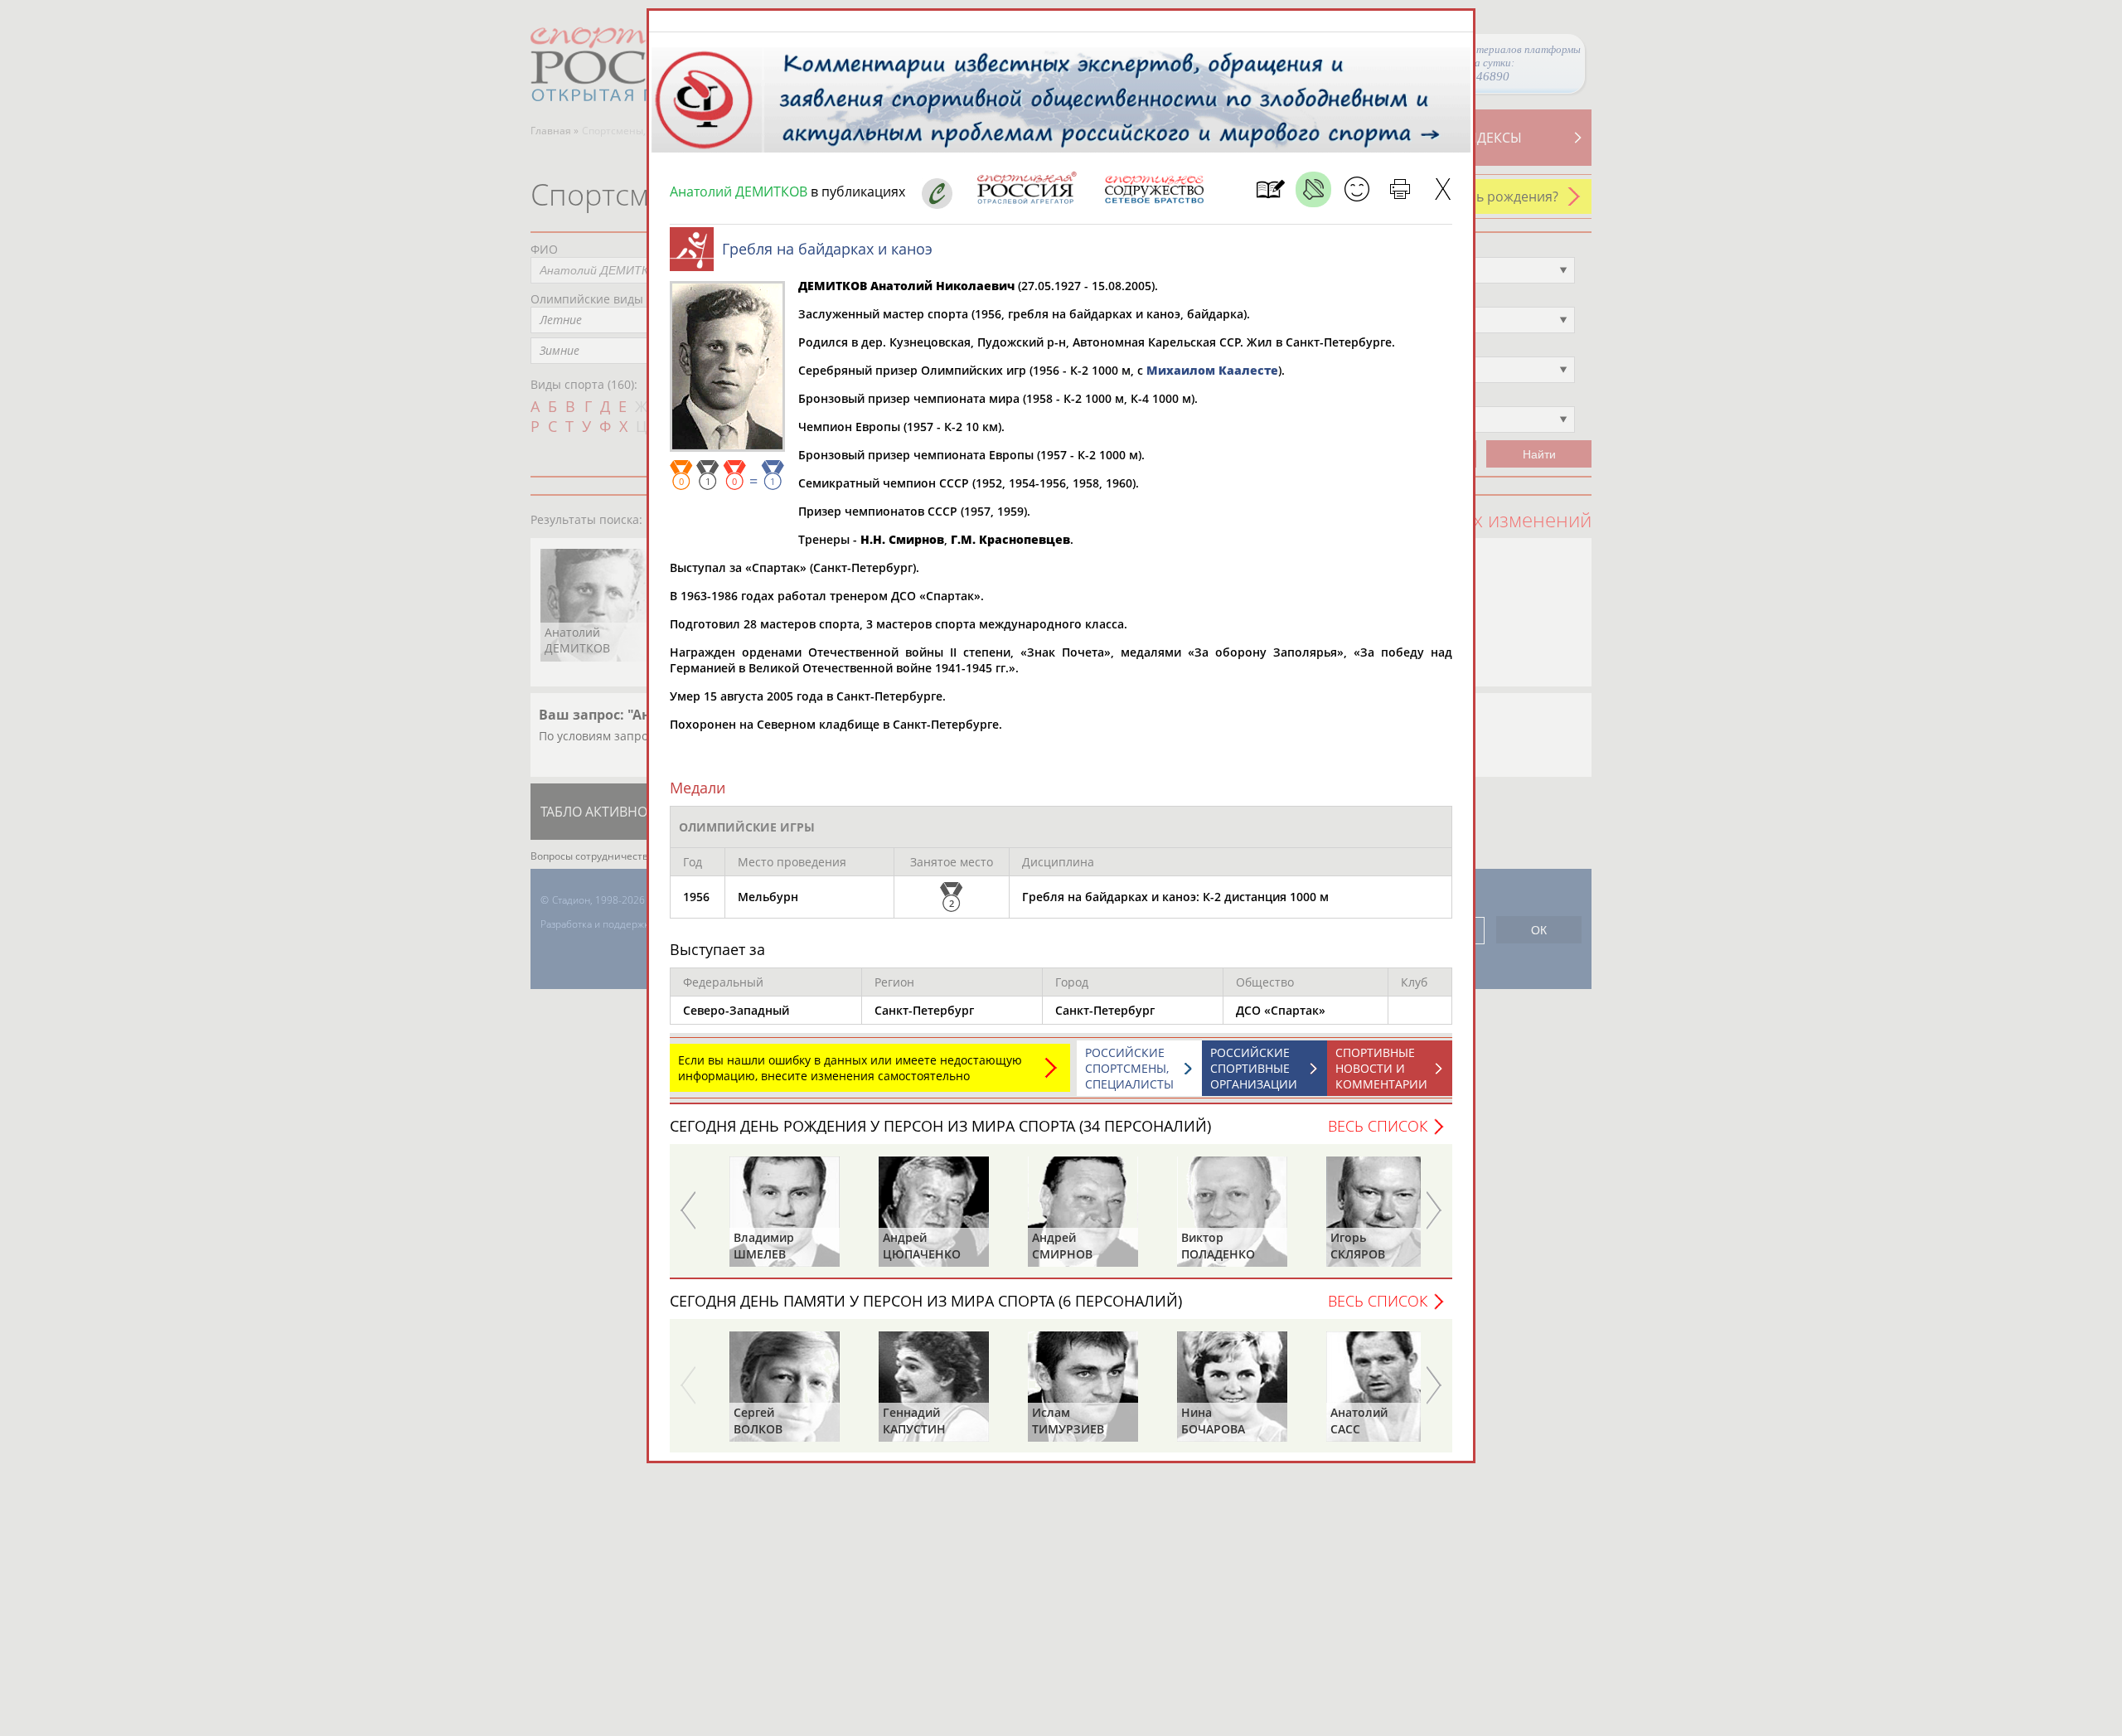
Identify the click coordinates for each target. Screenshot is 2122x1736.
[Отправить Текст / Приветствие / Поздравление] (1357, 189)
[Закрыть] (1443, 189)
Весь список (1378, 1126)
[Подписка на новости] (1270, 189)
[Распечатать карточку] (1400, 189)
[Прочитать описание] (1313, 189)
